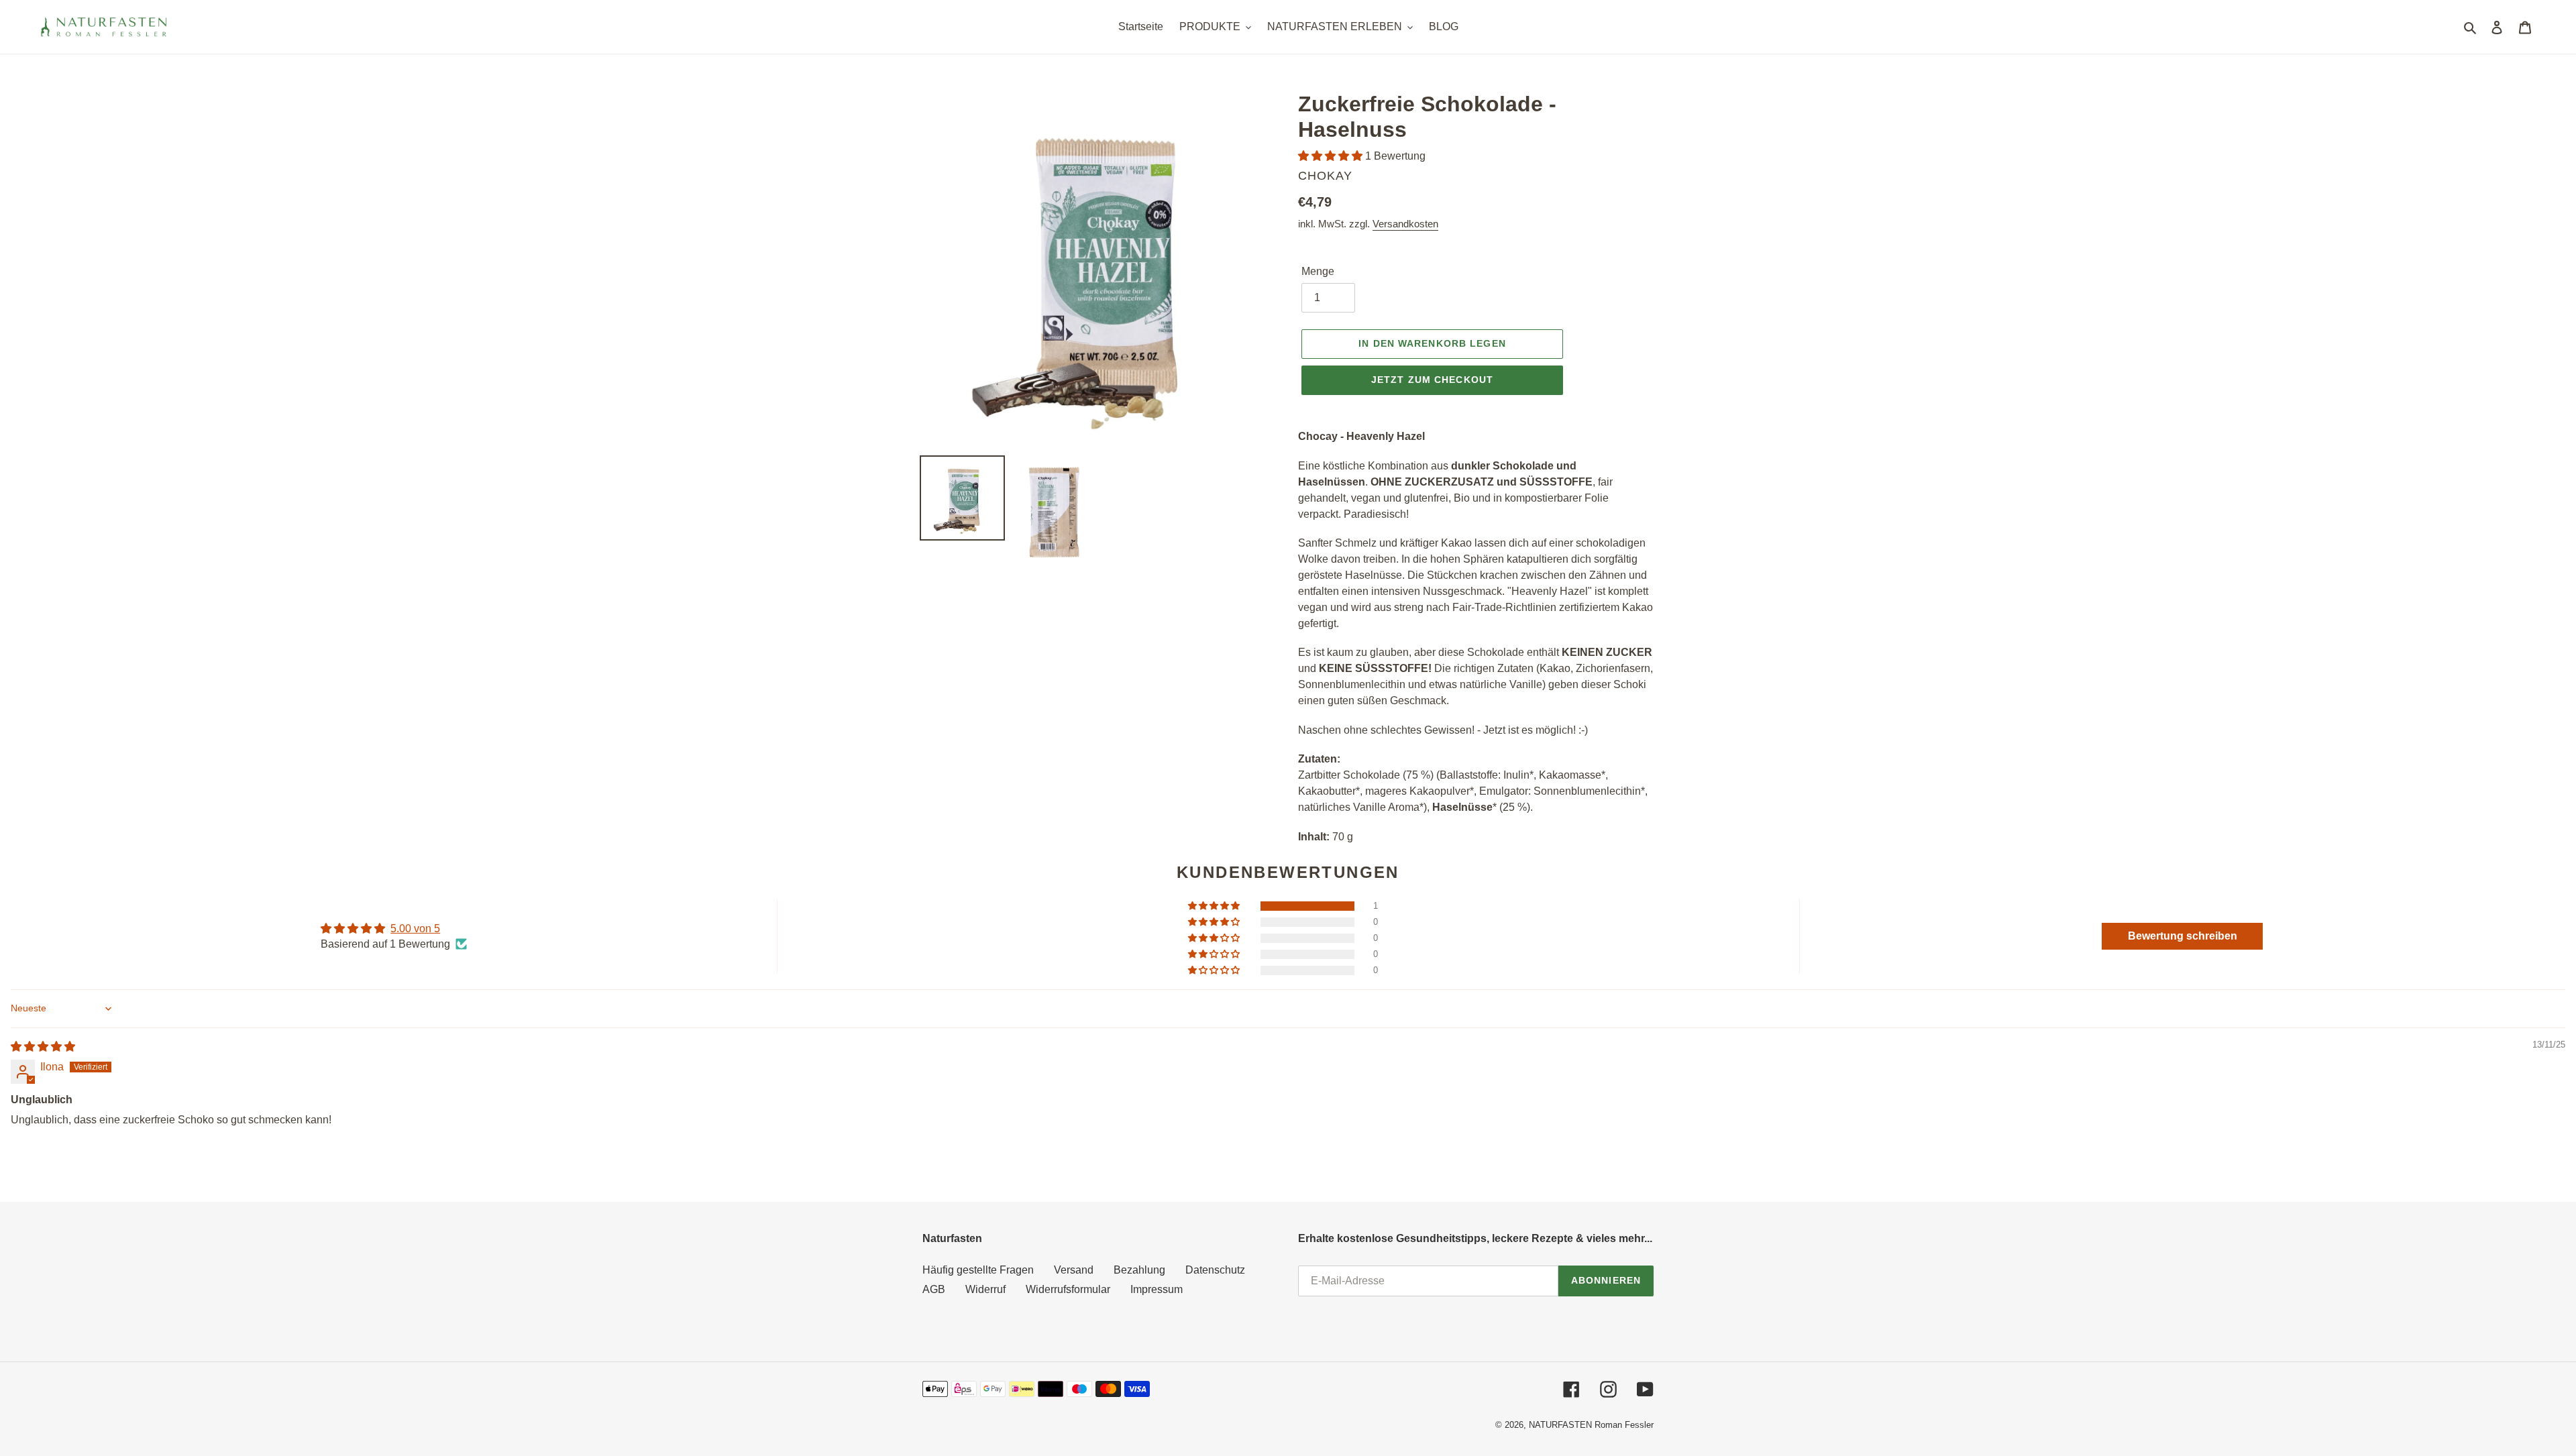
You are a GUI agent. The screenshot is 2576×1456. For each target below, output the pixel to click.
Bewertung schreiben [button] (2183, 936)
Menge (1318, 271)
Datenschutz (1215, 1270)
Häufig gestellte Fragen (978, 1270)
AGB (934, 1289)
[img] (43, 1047)
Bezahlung (1139, 1270)
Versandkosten (1405, 224)
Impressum (1157, 1289)
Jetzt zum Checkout (1432, 380)
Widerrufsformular (1068, 1289)
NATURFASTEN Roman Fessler (1591, 1425)
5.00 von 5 (415, 929)
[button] (1332, 156)
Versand (1074, 1270)
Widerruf (985, 1289)
